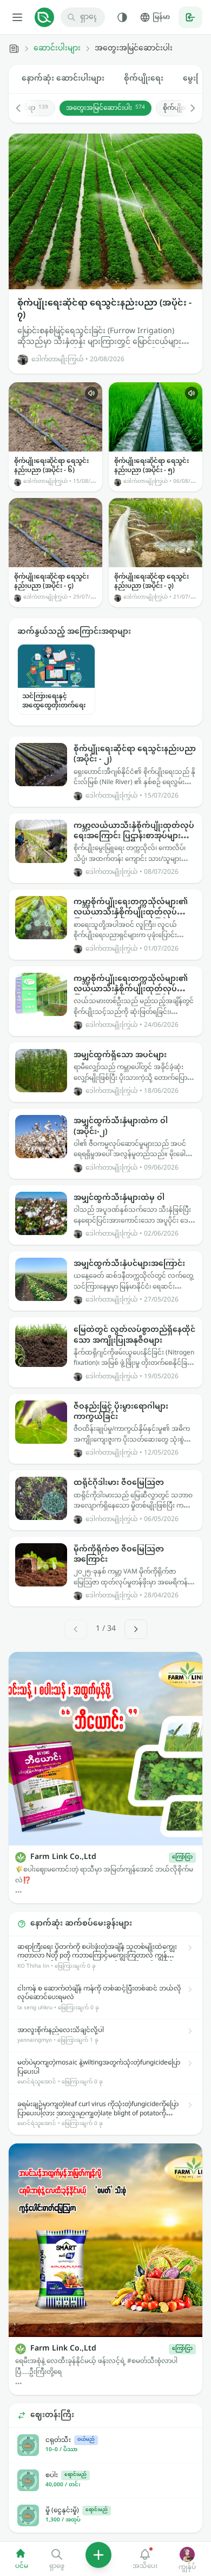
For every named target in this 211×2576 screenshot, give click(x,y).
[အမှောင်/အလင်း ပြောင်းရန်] (122, 17)
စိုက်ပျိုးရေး (144, 79)
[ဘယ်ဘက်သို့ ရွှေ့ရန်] (24, 108)
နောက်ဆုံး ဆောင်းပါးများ (63, 79)
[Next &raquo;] (136, 1629)
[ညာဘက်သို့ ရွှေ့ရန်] (187, 108)
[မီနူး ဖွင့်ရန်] (17, 17)
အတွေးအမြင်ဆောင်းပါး (105, 108)
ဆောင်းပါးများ (57, 49)
